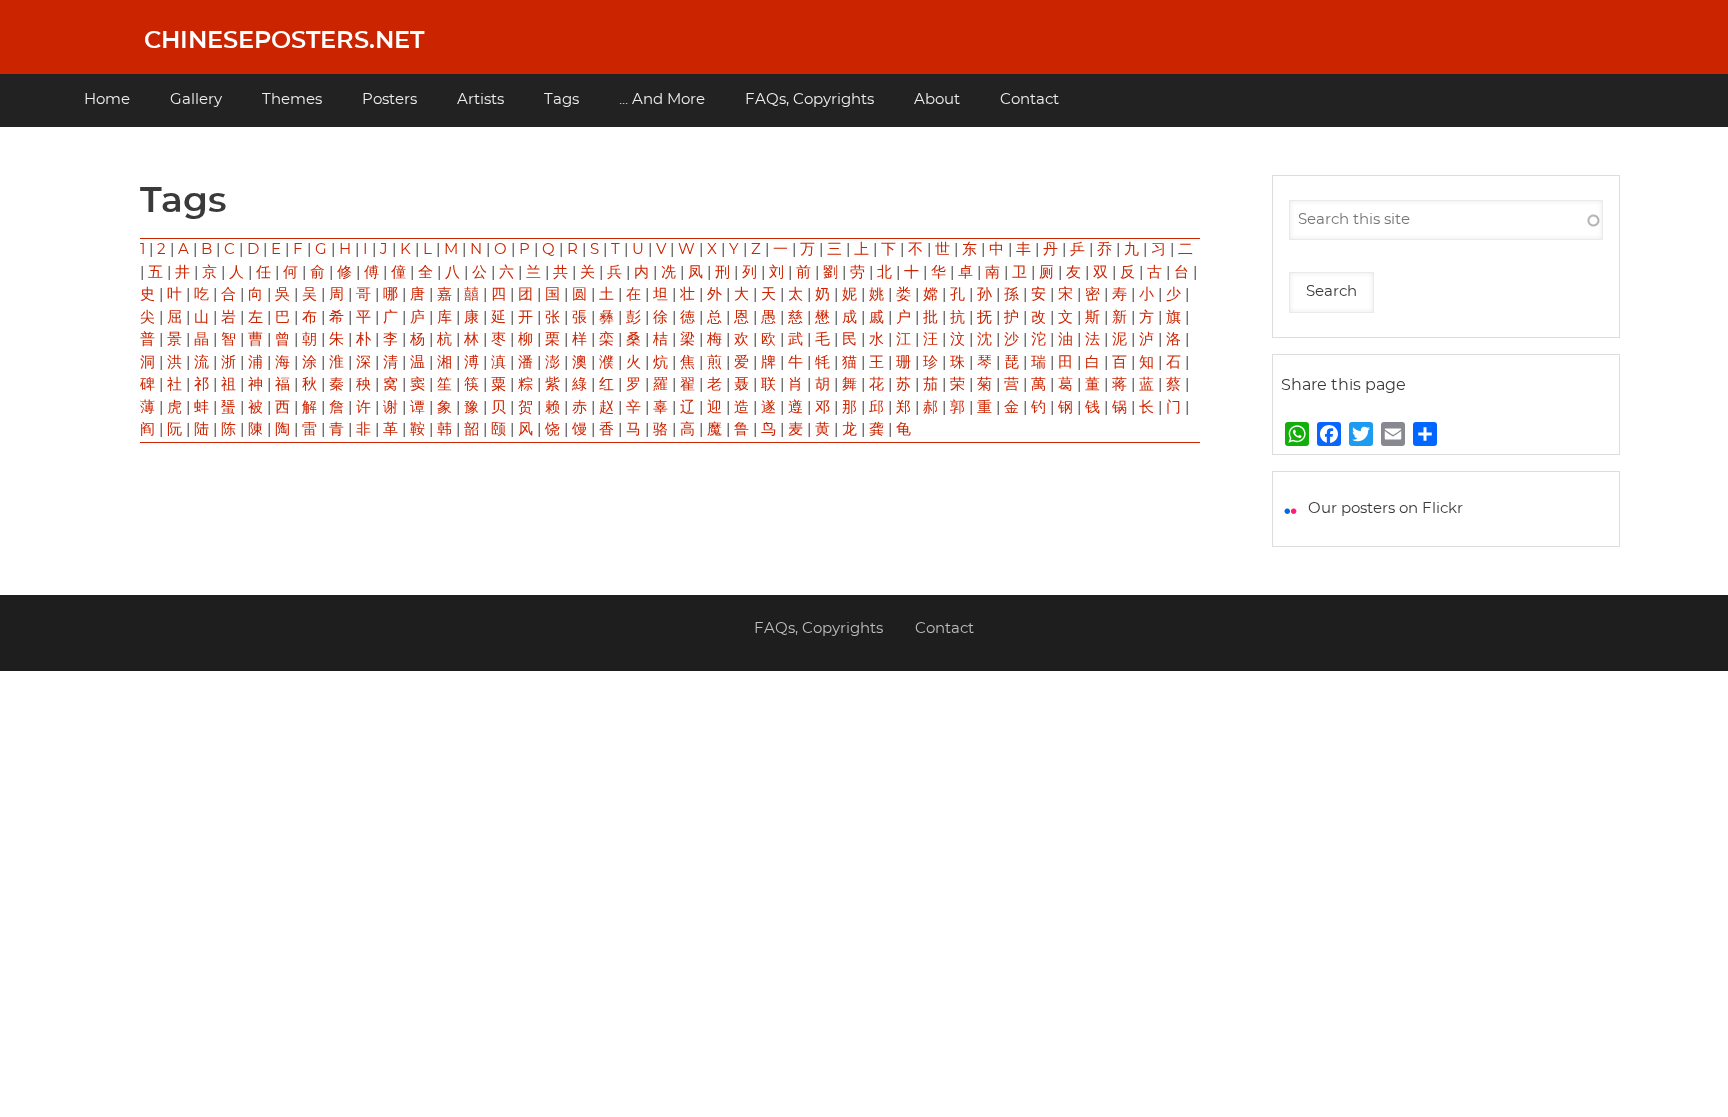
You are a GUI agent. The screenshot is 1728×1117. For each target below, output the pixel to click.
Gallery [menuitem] (196, 99)
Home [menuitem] (107, 99)
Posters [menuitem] (389, 99)
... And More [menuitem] (662, 99)
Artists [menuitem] (480, 99)
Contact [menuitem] (1029, 99)
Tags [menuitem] (561, 99)
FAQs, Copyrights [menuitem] (809, 99)
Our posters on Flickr (1385, 508)
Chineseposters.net (284, 41)
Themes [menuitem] (292, 99)
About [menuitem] (937, 99)
